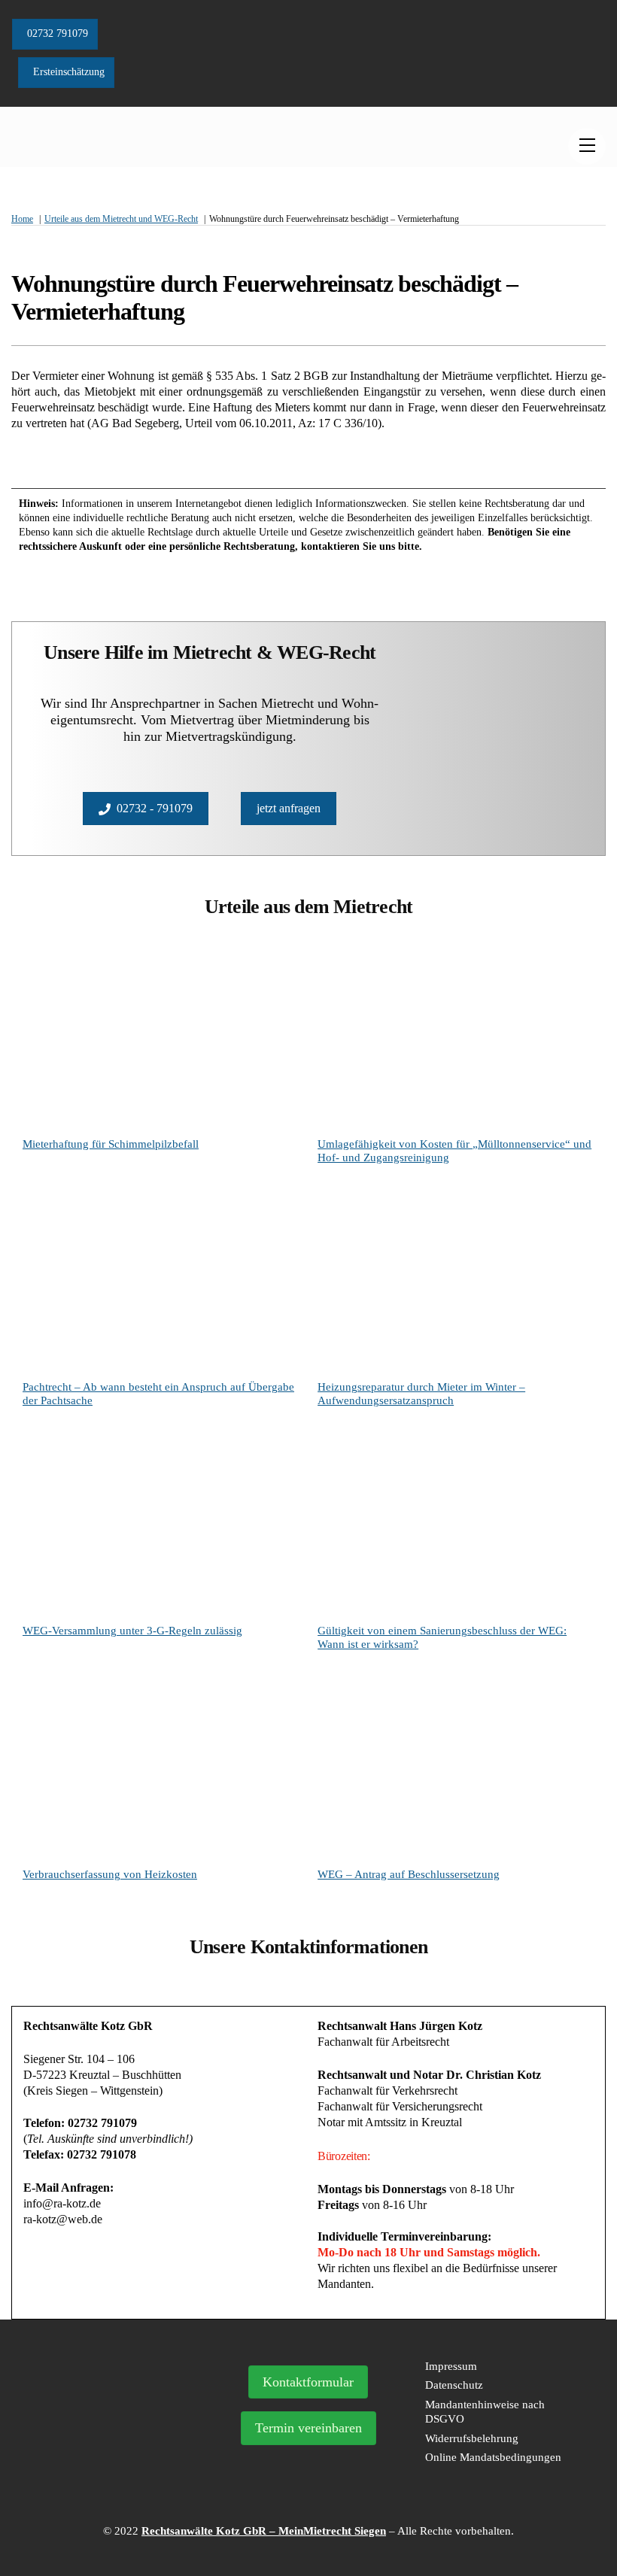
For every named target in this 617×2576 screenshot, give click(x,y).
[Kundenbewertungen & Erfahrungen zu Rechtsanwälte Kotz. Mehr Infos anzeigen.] (115, 2447)
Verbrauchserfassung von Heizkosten (110, 1874)
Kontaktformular (308, 2382)
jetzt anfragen (289, 808)
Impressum (451, 2366)
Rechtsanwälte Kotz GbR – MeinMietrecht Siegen (264, 2531)
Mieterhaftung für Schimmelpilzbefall (111, 1144)
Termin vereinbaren (308, 2428)
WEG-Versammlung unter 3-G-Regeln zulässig (132, 1631)
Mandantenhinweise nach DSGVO (485, 2412)
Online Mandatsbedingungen (493, 2457)
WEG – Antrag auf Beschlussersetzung (409, 1874)
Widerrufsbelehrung (472, 2438)
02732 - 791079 (155, 808)
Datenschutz (454, 2385)
